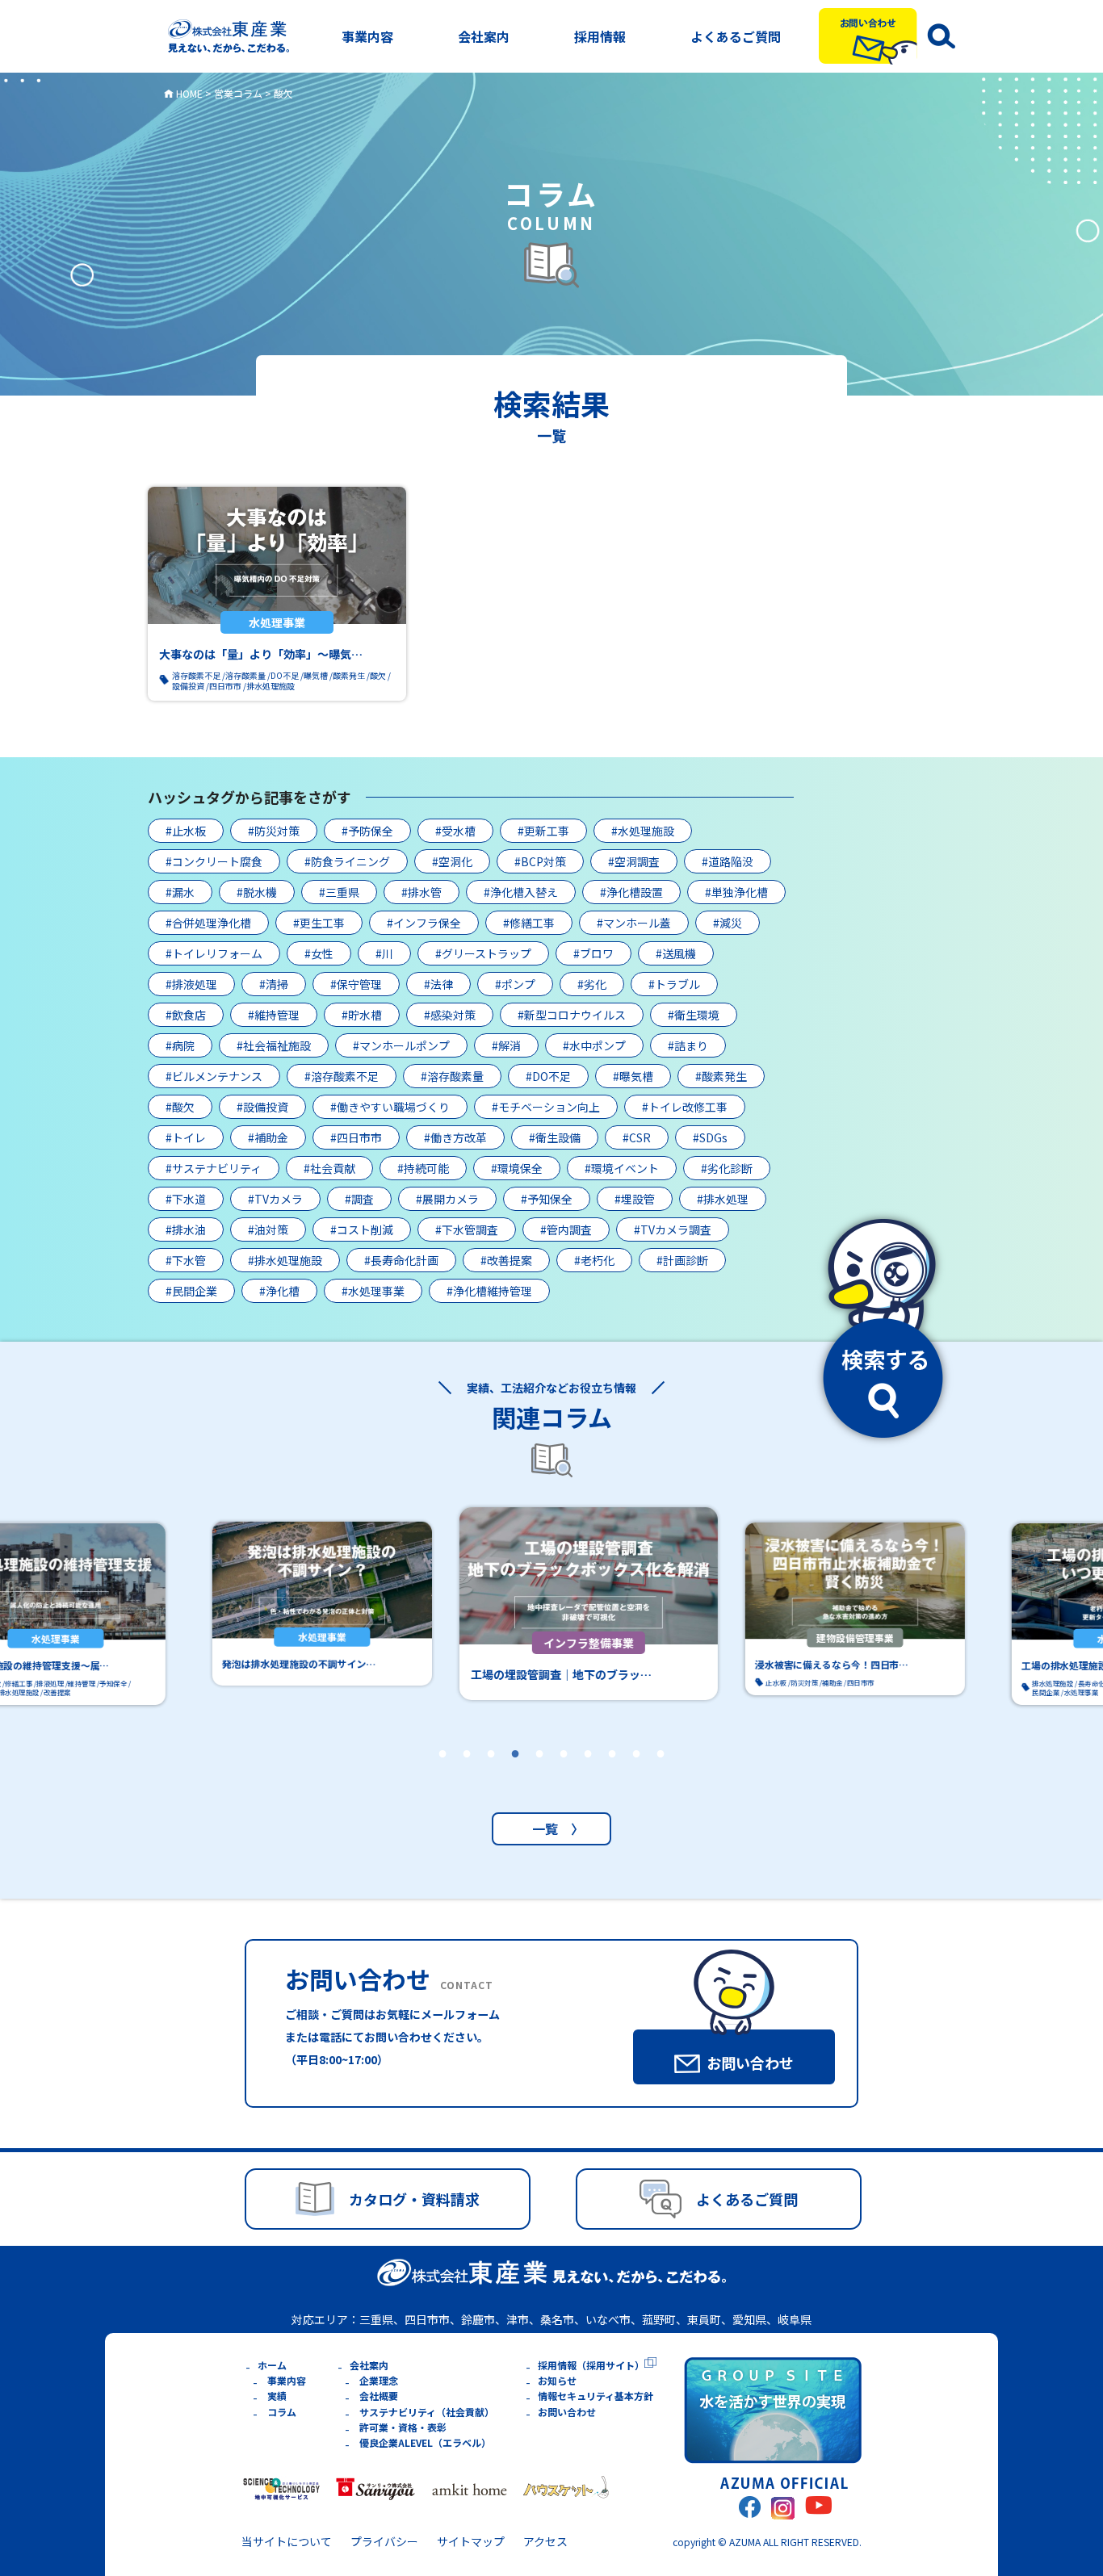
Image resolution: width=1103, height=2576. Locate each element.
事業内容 (367, 36)
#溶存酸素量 (452, 1076)
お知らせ (557, 2380)
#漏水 (180, 892)
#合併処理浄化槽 (208, 923)
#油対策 (268, 1229)
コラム (282, 2412)
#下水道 (186, 1199)
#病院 (180, 1045)
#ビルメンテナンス (214, 1076)
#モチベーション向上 (546, 1107)
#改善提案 (506, 1260)
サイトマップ (471, 2541)
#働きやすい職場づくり (390, 1107)
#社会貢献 (329, 1168)
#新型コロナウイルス (572, 1015)
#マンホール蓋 (634, 923)
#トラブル (674, 984)
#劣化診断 (727, 1168)
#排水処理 (723, 1199)
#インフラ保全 (424, 923)
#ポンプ (515, 984)
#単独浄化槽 (736, 892)
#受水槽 (455, 831)
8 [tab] (612, 1775)
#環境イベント (622, 1168)
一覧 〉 (551, 1828)
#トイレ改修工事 (685, 1107)
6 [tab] (564, 1775)
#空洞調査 (634, 861)
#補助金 (268, 1137)
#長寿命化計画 (401, 1260)
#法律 (438, 984)
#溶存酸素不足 (342, 1076)
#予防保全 (367, 831)
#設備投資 (262, 1107)
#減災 (728, 923)
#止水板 (186, 831)
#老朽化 (594, 1260)
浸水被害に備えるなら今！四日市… (795, 1665)
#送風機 (676, 953)
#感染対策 (450, 1015)
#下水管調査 (467, 1229)
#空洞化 (452, 861)
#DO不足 (548, 1076)
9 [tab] (636, 1775)
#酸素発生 (721, 1076)
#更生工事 (319, 923)
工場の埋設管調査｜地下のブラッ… (524, 1674)
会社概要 (379, 2396)
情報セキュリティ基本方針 (596, 2396)
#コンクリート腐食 (214, 861)
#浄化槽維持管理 (489, 1291)
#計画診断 (682, 1260)
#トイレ (186, 1137)
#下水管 (186, 1260)
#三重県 (339, 892)
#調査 (359, 1199)
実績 (277, 2396)
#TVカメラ (275, 1199)
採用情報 (600, 36)
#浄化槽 (279, 1291)
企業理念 (379, 2380)
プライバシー (384, 2541)
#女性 (319, 953)
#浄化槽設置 (631, 892)
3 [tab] (491, 1775)
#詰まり (688, 1045)
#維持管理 (274, 1015)
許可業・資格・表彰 (403, 2427)
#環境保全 (517, 1168)
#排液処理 (191, 984)
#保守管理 (356, 984)
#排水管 (421, 892)
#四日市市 (356, 1137)
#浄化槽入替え (521, 892)
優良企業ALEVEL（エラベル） (425, 2442)
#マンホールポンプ (401, 1045)
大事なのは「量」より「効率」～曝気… (261, 654)
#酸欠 (180, 1107)
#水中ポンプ (594, 1045)
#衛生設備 (555, 1137)
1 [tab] (442, 1775)
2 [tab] (467, 1775)
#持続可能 (423, 1168)
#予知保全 (547, 1199)
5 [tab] (539, 1775)
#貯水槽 (362, 1015)
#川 (384, 953)
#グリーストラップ (483, 953)
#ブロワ (593, 953)
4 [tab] (515, 1775)
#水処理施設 (643, 831)
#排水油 (186, 1229)
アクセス (545, 2541)
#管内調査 (566, 1229)
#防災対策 (274, 831)
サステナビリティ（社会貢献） (427, 2412)
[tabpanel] (551, 1604)
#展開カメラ (447, 1199)
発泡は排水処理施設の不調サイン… (262, 1664)
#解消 (506, 1045)
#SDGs (710, 1137)
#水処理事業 (373, 1291)
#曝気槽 (633, 1076)
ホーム (272, 2365)
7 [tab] (588, 1775)
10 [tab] (661, 1775)
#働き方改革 (455, 1137)
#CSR (637, 1137)
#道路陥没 (728, 861)
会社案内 (484, 36)
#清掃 (274, 984)
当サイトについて (287, 2541)
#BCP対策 (540, 861)
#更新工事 (543, 831)
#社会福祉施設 (274, 1045)
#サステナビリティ (214, 1168)
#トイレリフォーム (214, 953)
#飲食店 (186, 1015)
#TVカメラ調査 (673, 1229)
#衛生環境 (694, 1015)
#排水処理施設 (285, 1260)
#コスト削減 (362, 1229)
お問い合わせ (567, 2412)
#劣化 (592, 984)
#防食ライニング (347, 861)
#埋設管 (635, 1199)
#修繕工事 (529, 923)
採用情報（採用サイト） (591, 2365)
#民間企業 (191, 1291)
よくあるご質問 (736, 36)
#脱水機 (257, 892)
